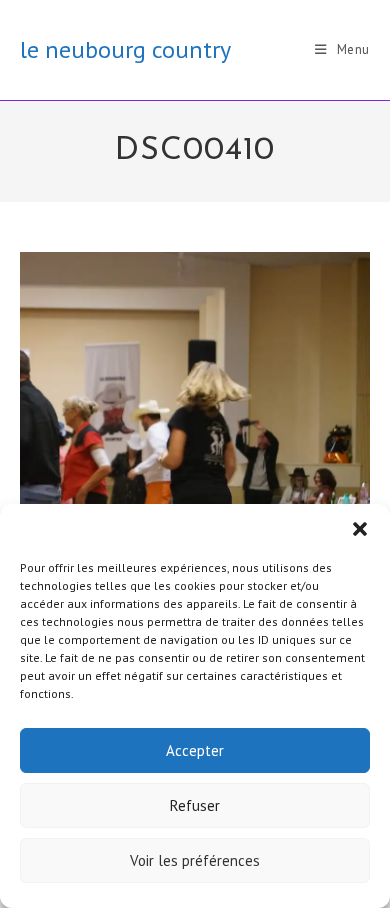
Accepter (195, 750)
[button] (360, 529)
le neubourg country (125, 49)
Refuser (195, 805)
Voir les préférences (195, 860)
